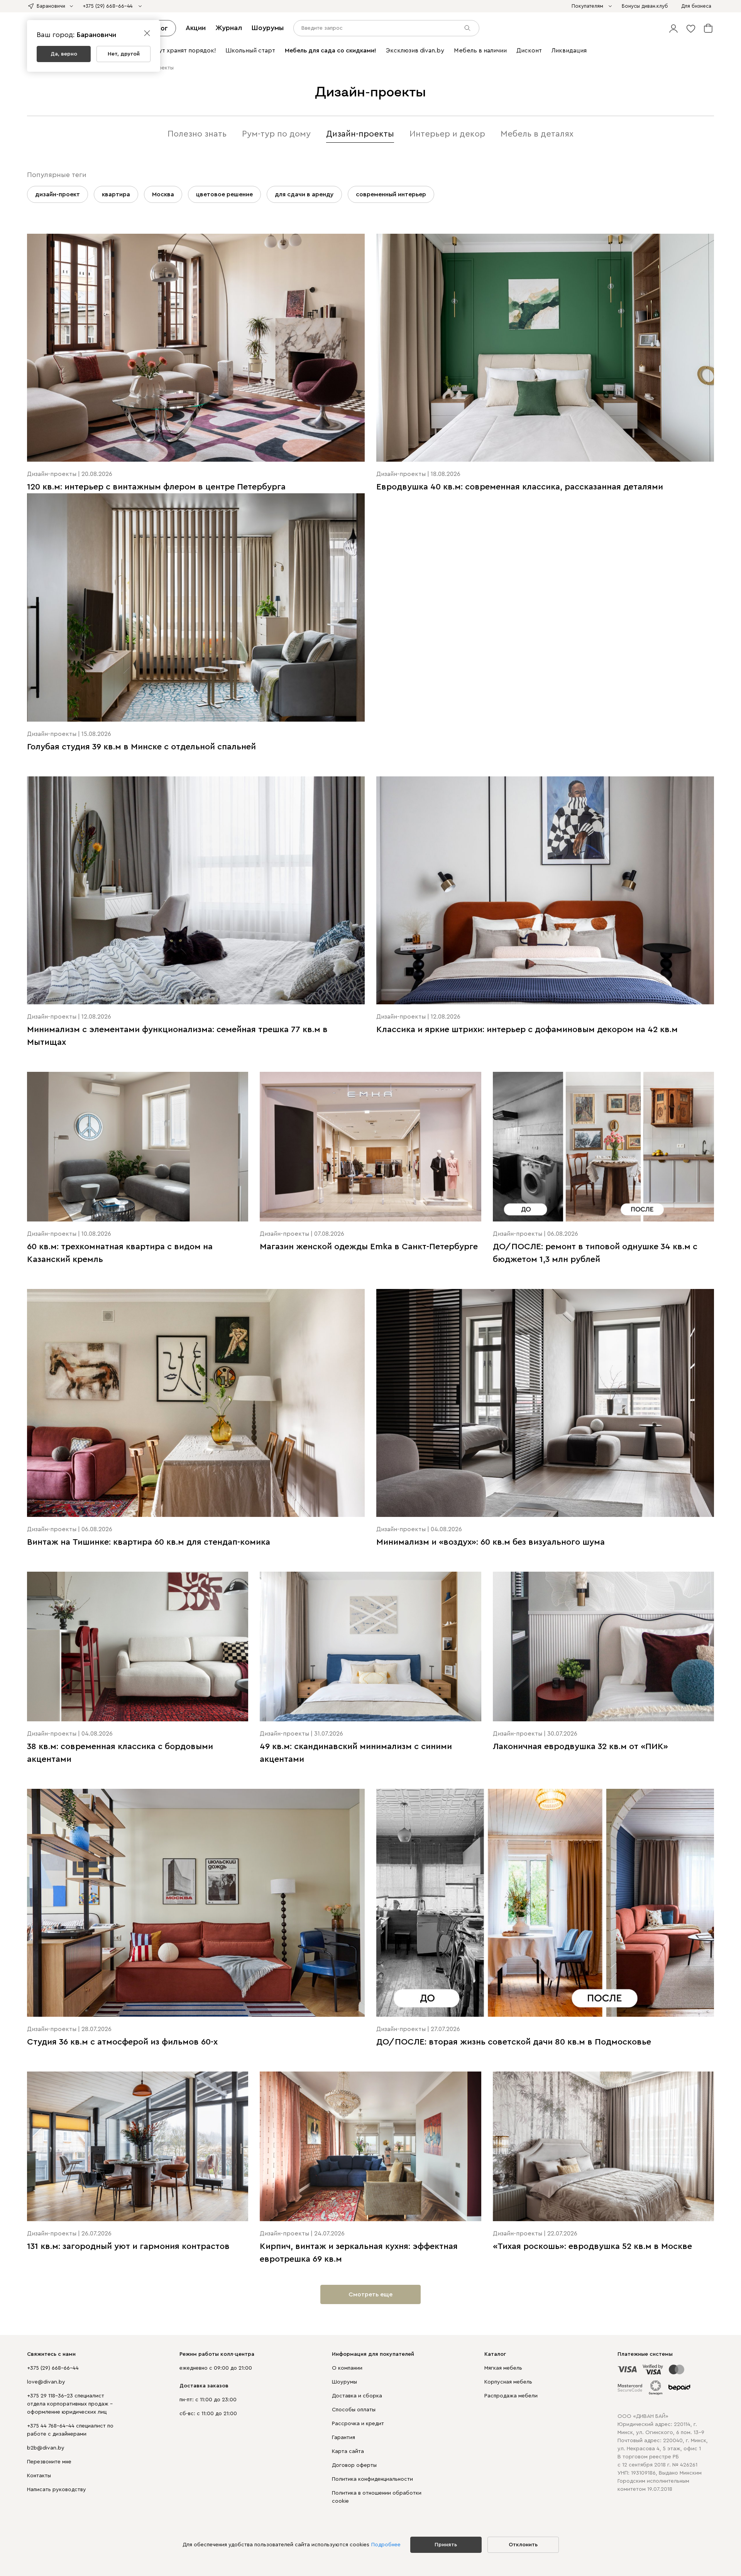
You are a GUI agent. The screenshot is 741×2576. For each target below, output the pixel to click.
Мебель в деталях (537, 134)
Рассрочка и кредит (358, 2424)
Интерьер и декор (447, 134)
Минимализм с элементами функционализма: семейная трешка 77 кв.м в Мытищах (177, 1036)
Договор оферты (354, 2465)
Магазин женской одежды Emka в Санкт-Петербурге (369, 1247)
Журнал (229, 28)
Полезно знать (197, 134)
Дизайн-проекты (360, 134)
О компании (347, 2368)
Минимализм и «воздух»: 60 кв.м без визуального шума (491, 1542)
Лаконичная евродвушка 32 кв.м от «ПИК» (580, 1746)
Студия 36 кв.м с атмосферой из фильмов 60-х (122, 2042)
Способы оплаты (354, 2410)
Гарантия (343, 2438)
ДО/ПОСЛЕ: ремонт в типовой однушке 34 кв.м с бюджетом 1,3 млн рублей (595, 1253)
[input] (386, 28)
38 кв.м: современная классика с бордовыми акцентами (120, 1753)
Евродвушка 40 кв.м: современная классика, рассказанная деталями (520, 487)
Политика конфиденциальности (372, 2479)
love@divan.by (46, 2382)
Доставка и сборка (357, 2396)
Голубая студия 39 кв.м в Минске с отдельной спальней (141, 747)
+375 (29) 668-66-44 (53, 2368)
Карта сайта (348, 2451)
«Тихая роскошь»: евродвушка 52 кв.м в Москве (592, 2246)
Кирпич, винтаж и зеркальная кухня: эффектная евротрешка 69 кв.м (359, 2253)
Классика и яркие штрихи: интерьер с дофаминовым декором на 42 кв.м (527, 1029)
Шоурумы (268, 28)
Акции (196, 28)
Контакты (39, 2476)
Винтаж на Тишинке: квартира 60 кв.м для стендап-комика (149, 1542)
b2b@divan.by (46, 2448)
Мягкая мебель (503, 2368)
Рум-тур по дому (276, 134)
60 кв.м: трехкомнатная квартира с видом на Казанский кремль (120, 1253)
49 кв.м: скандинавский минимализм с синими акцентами (356, 1753)
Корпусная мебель (508, 2382)
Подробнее (386, 2545)
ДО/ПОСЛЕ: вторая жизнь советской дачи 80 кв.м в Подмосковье (514, 2042)
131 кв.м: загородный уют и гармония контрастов (128, 2246)
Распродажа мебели (511, 2396)
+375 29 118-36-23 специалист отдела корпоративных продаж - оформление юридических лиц (70, 2404)
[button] (673, 28)
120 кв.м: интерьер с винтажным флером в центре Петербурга (156, 487)
